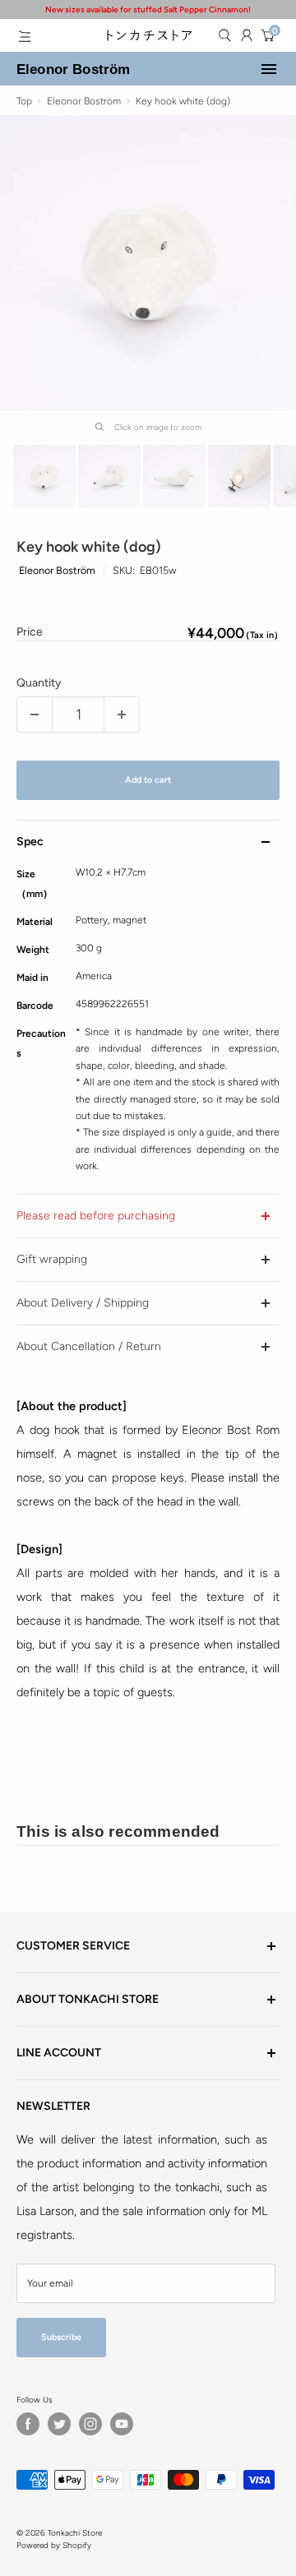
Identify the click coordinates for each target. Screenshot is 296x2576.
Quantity (39, 683)
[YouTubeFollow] (122, 2424)
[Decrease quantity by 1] (35, 715)
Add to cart (148, 780)
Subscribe (61, 2337)
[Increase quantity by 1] (122, 715)
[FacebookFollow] (28, 2424)
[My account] (247, 35)
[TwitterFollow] (59, 2424)
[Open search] (224, 35)
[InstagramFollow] (90, 2424)
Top (24, 101)
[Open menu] (25, 36)
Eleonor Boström (73, 69)
